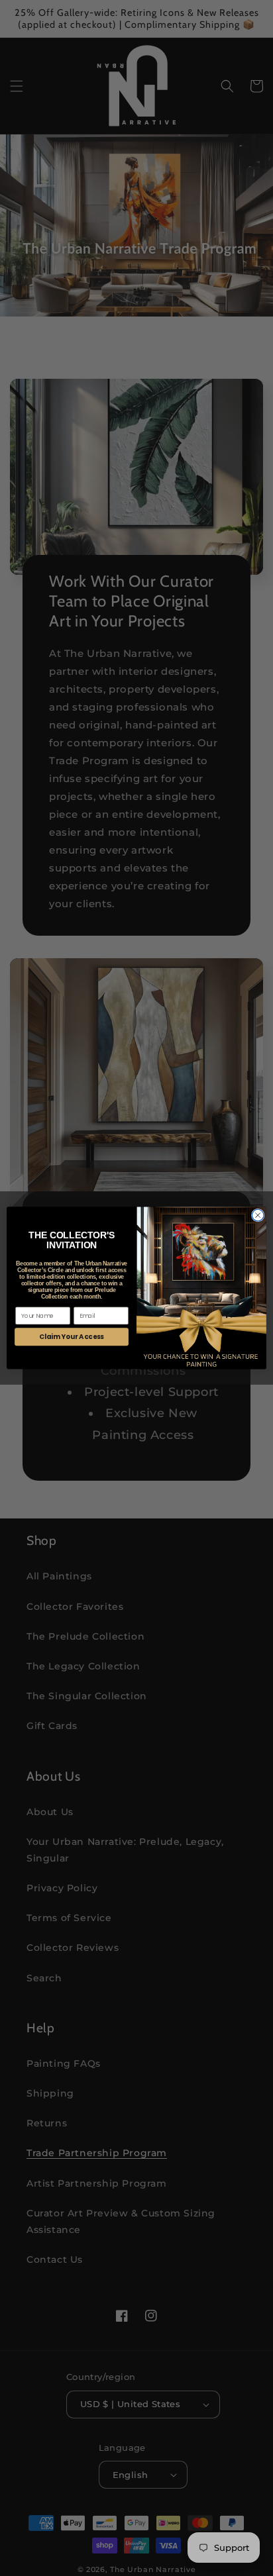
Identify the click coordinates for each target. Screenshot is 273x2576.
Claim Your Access (71, 1337)
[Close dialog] (258, 1216)
